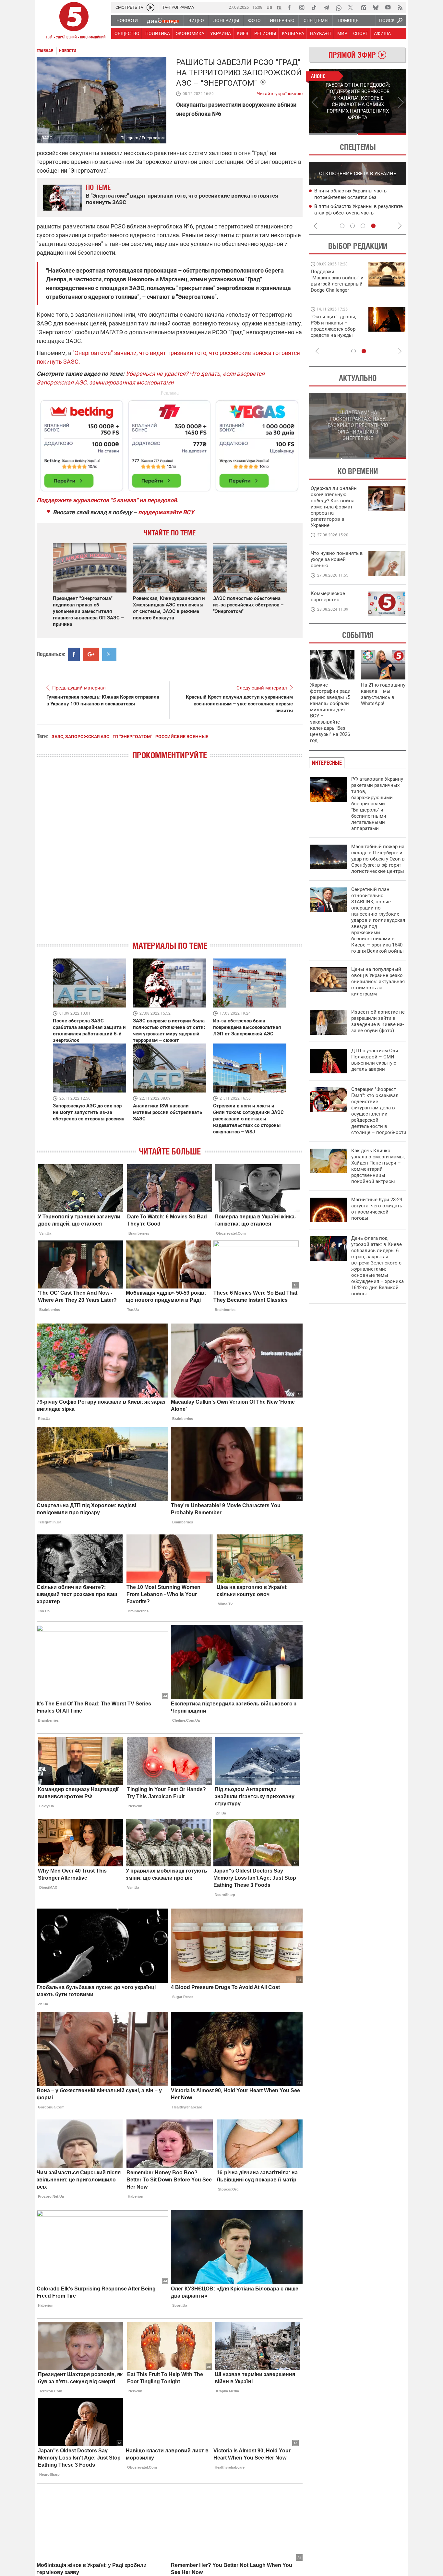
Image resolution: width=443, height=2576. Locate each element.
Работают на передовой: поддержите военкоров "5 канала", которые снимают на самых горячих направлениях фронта (336, 290)
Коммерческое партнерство (328, 597)
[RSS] (400, 7)
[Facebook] (289, 7)
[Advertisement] (170, 443)
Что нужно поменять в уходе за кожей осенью (337, 559)
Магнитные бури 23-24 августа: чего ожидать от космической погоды (377, 1209)
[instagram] (302, 7)
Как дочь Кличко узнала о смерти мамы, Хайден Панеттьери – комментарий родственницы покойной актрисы (378, 1166)
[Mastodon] (363, 7)
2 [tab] (382, 134)
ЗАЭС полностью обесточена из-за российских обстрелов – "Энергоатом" (248, 605)
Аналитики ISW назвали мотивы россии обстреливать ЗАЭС (168, 1112)
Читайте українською (280, 92)
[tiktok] (314, 7)
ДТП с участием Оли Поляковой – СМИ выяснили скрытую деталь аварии (375, 1060)
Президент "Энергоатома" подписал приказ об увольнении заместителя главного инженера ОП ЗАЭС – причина (88, 611)
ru (279, 7)
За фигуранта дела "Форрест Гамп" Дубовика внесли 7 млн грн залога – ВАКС (357, 213)
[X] (351, 7)
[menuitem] (127, 20)
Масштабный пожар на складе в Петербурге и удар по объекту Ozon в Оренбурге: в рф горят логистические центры (378, 859)
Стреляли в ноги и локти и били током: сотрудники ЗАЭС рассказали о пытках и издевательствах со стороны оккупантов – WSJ (248, 1119)
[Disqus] (170, 856)
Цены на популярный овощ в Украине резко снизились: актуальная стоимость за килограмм (378, 982)
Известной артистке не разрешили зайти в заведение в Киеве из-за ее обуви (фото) (378, 1021)
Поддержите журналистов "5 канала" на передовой (107, 500)
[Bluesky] (376, 7)
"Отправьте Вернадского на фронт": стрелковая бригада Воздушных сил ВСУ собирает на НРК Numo (335, 332)
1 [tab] (333, 134)
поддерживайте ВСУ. (166, 512)
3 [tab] (363, 226)
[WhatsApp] (339, 7)
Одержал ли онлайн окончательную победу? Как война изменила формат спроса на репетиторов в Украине (334, 507)
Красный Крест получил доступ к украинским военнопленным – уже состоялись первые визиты (239, 704)
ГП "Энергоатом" (132, 737)
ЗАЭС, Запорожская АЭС (80, 737)
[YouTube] (388, 7)
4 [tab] (373, 226)
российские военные (182, 737)
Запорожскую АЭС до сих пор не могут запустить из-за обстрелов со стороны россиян (89, 1112)
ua (269, 7)
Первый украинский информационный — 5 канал (74, 21)
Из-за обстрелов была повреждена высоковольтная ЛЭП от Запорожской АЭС (247, 1027)
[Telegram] (326, 7)
